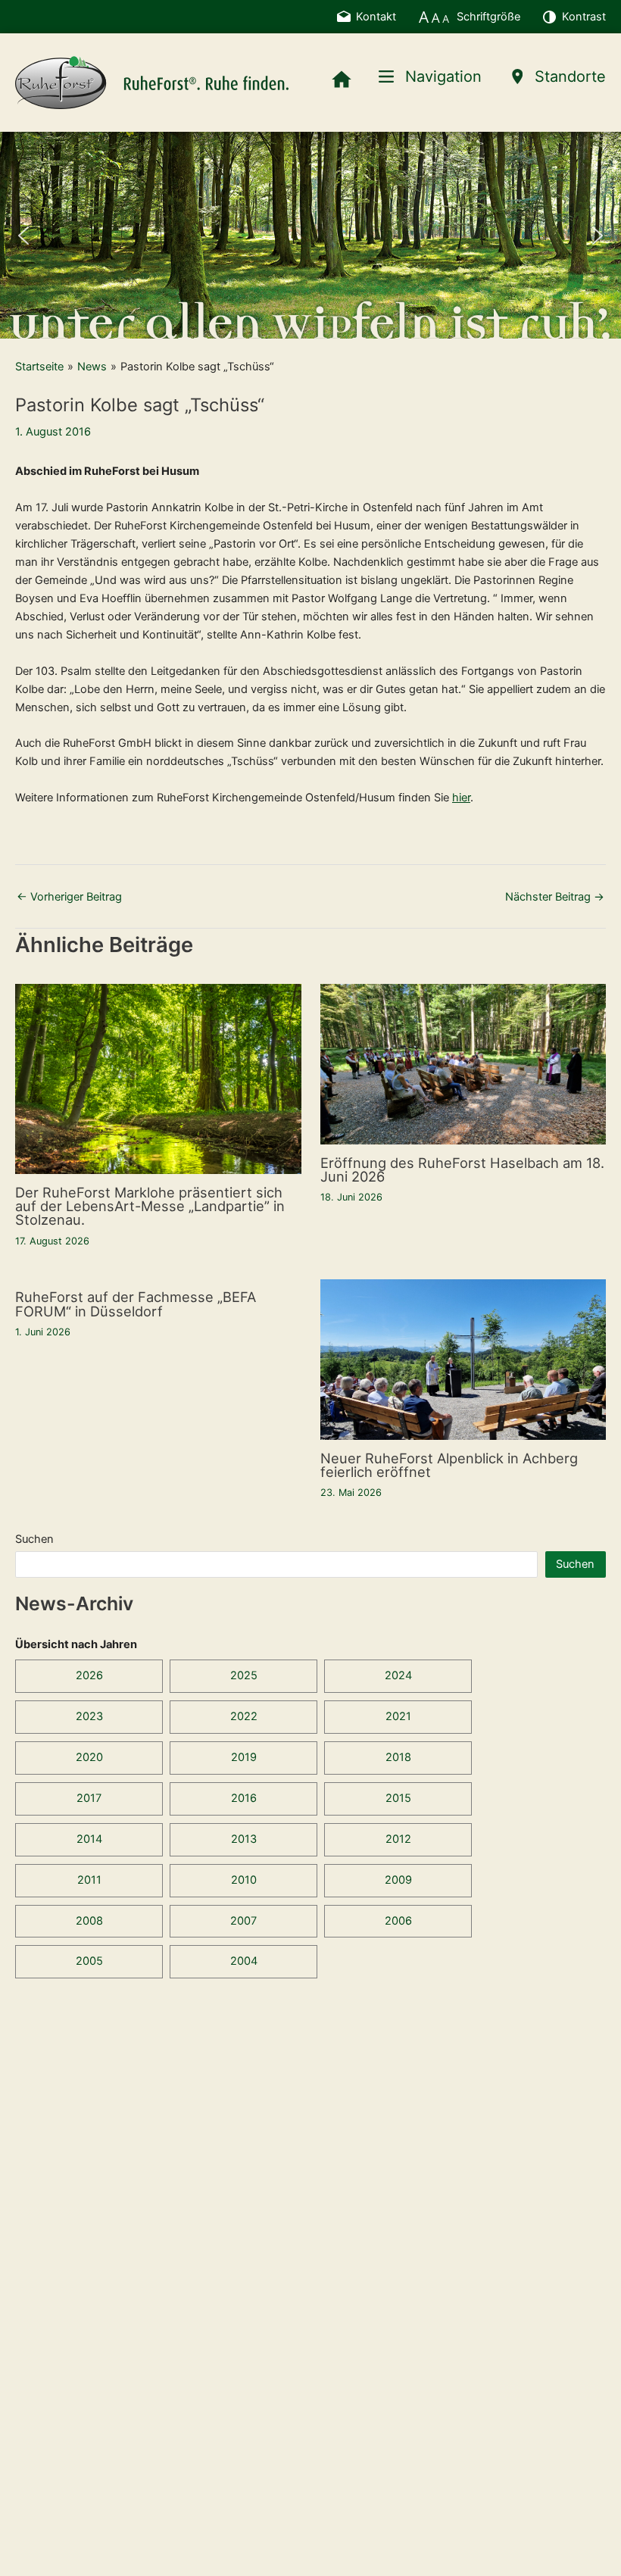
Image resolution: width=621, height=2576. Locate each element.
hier (461, 798)
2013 (244, 1839)
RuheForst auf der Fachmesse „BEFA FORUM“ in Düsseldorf (136, 1304)
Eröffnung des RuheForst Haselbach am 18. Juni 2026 (462, 1169)
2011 (89, 1880)
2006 (398, 1921)
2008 (89, 1921)
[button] (23, 236)
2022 (244, 1716)
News (92, 367)
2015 (398, 1798)
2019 (244, 1757)
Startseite (39, 367)
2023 (89, 1716)
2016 (244, 1798)
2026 (89, 1675)
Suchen (34, 1539)
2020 (89, 1757)
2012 (398, 1839)
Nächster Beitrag (555, 897)
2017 (89, 1798)
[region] (310, 235)
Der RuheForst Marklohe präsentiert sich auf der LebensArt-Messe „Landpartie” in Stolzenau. (150, 1206)
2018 (398, 1757)
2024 (398, 1675)
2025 (244, 1675)
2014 (89, 1839)
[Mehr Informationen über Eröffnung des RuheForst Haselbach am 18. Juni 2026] (463, 1063)
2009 (398, 1880)
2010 (244, 1880)
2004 (244, 1961)
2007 (243, 1921)
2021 (398, 1716)
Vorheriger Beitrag (69, 897)
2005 (89, 1961)
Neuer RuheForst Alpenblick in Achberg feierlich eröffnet (449, 1465)
